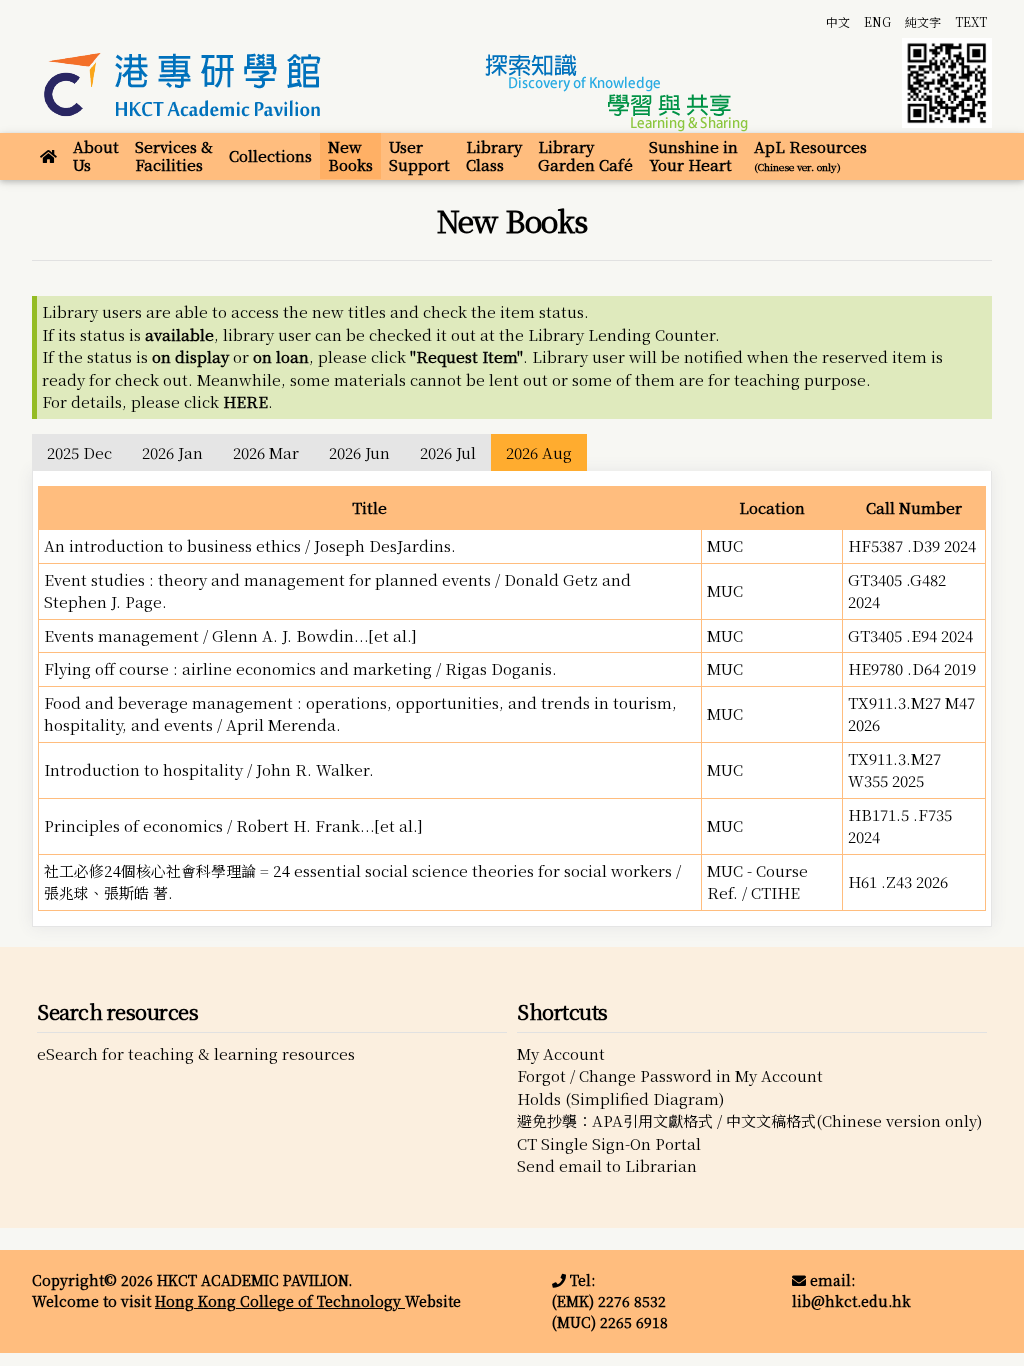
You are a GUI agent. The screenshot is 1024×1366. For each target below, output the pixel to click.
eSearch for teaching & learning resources (196, 1053)
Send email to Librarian (607, 1165)
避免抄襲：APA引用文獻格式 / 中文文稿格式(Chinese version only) (749, 1120)
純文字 (923, 21)
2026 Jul (448, 452)
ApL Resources (810, 155)
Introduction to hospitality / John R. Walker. (209, 769)
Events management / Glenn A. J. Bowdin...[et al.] (230, 635)
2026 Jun (359, 452)
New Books (350, 155)
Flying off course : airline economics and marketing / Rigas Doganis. (300, 668)
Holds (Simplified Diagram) (620, 1098)
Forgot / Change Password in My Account (670, 1075)
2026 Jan (172, 452)
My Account (561, 1053)
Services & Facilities (174, 155)
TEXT (971, 21)
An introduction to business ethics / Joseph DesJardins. (250, 545)
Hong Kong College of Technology (280, 1301)
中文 (838, 21)
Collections (270, 155)
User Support (419, 155)
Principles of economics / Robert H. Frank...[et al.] (233, 825)
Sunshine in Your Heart (693, 155)
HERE (245, 401)
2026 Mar (266, 452)
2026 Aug (539, 452)
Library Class (494, 155)
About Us (96, 155)
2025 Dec (79, 452)
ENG (877, 21)
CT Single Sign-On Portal (609, 1143)
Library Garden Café (585, 155)
